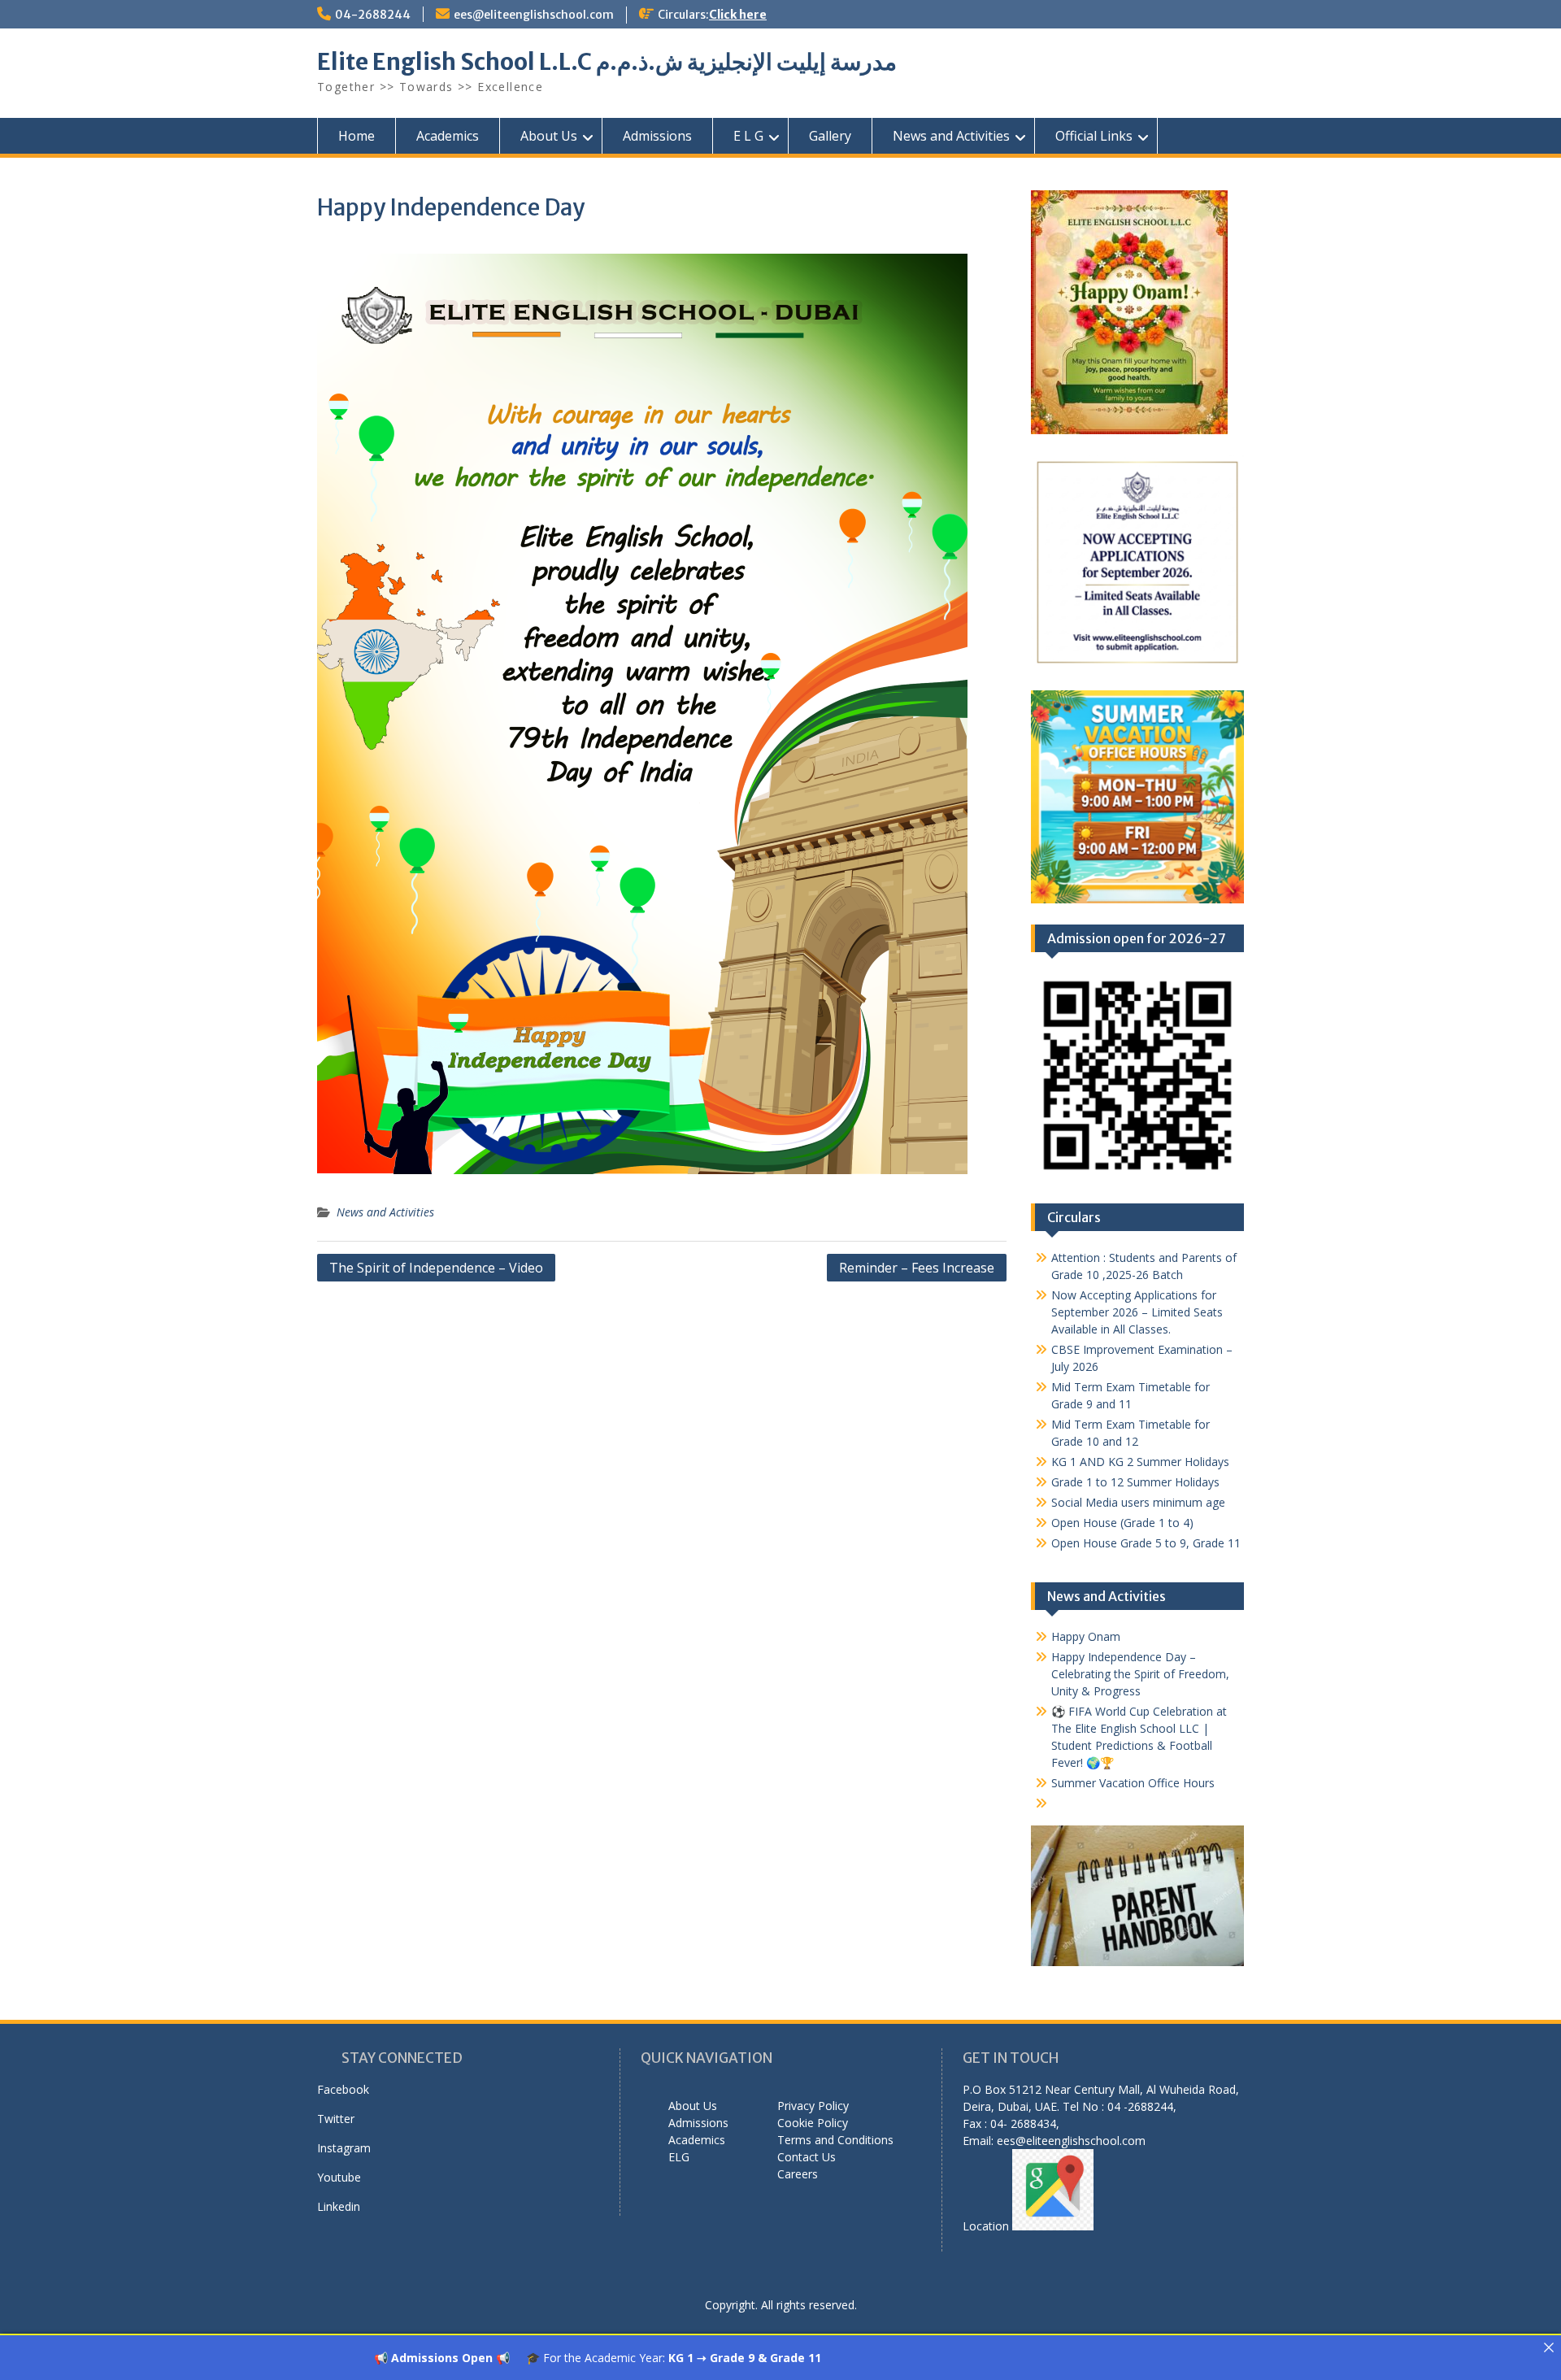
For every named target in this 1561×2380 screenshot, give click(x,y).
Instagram (344, 2148)
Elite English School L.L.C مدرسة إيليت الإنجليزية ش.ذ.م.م (607, 62)
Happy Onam (1086, 1636)
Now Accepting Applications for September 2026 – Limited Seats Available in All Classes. (1137, 1312)
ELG (679, 2157)
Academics (448, 136)
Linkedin (339, 2206)
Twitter (336, 2119)
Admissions (657, 136)
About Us (549, 136)
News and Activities (951, 136)
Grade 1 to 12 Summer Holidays (1135, 1482)
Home (357, 136)
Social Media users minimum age (1138, 1502)
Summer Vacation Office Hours (1133, 1783)
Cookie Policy (813, 2123)
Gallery (830, 136)
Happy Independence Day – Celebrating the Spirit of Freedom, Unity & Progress (1140, 1674)
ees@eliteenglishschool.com (534, 15)
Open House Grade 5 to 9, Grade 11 (1146, 1543)
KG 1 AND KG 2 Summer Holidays (1140, 1462)
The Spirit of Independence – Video (436, 1268)
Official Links (1094, 136)
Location (987, 2226)
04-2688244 (373, 15)
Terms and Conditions (835, 2140)
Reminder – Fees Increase (917, 1268)
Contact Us (807, 2157)
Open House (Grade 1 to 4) (1122, 1523)
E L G (748, 136)
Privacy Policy (813, 2106)
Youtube (339, 2177)
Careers (798, 2174)
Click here (738, 15)
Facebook (343, 2089)
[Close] (1549, 2347)
